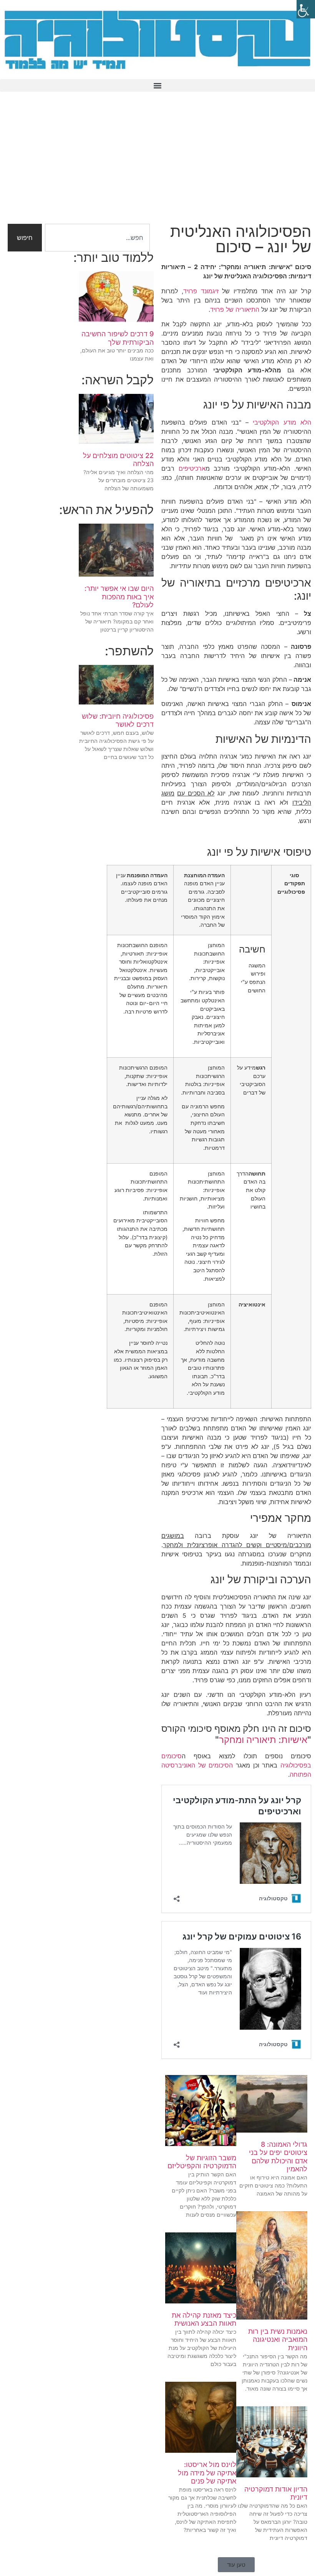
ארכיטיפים (192, 468)
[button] (157, 85)
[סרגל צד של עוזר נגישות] (306, 9)
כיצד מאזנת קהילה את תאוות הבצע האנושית (204, 2319)
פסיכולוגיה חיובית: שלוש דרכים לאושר (118, 720)
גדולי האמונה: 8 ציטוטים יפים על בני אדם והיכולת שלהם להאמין (278, 2157)
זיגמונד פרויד (201, 291)
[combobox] (97, 238)
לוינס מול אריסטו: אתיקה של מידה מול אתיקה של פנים (207, 2473)
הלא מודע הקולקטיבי (282, 422)
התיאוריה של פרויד (235, 309)
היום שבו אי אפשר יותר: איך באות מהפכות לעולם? (119, 597)
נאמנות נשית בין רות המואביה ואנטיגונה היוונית (278, 2340)
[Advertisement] (157, 162)
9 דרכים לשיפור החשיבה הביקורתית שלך (118, 338)
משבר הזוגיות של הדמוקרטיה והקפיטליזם (202, 2162)
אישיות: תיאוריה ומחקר (263, 1740)
